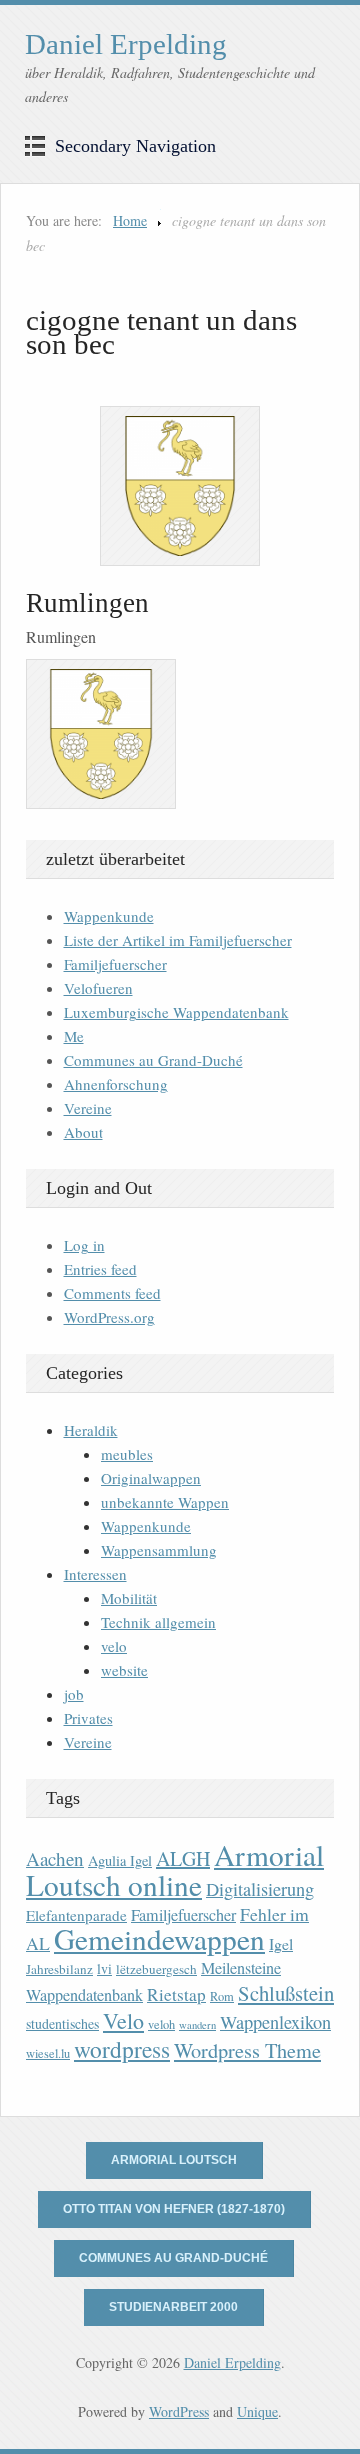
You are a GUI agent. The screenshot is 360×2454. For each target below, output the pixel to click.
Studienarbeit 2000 (173, 2307)
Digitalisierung (260, 1889)
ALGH (183, 1858)
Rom (222, 1996)
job (74, 1694)
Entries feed (100, 1269)
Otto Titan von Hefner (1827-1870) (174, 2209)
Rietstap (176, 1994)
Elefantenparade (76, 1915)
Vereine (88, 1108)
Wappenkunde (109, 916)
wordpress (122, 2049)
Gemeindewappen (159, 1938)
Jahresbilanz (59, 1969)
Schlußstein (286, 1993)
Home (130, 220)
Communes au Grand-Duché (153, 1060)
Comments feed (112, 1293)
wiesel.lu (48, 2053)
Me (74, 1036)
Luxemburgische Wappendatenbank (176, 1012)
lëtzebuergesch (156, 1969)
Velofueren (98, 988)
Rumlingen (87, 603)
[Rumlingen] (180, 486)
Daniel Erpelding (126, 44)
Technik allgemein (158, 1622)
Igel (281, 1943)
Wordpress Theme (247, 2050)
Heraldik (91, 1430)
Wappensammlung (159, 1550)
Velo (123, 2020)
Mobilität (129, 1598)
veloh (161, 2024)
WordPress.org (109, 1317)
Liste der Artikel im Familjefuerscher (178, 940)
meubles (127, 1454)
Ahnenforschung (116, 1084)
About (83, 1132)
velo (114, 1646)
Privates (88, 1718)
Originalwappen (151, 1478)
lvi (104, 1968)
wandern (197, 2025)
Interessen (95, 1574)
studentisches (62, 2023)
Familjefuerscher (115, 964)
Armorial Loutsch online (175, 1869)
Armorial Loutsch (174, 2160)
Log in (84, 1245)
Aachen (55, 1858)
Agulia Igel (120, 1860)
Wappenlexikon (275, 2022)
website (124, 1670)
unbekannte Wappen (165, 1502)
